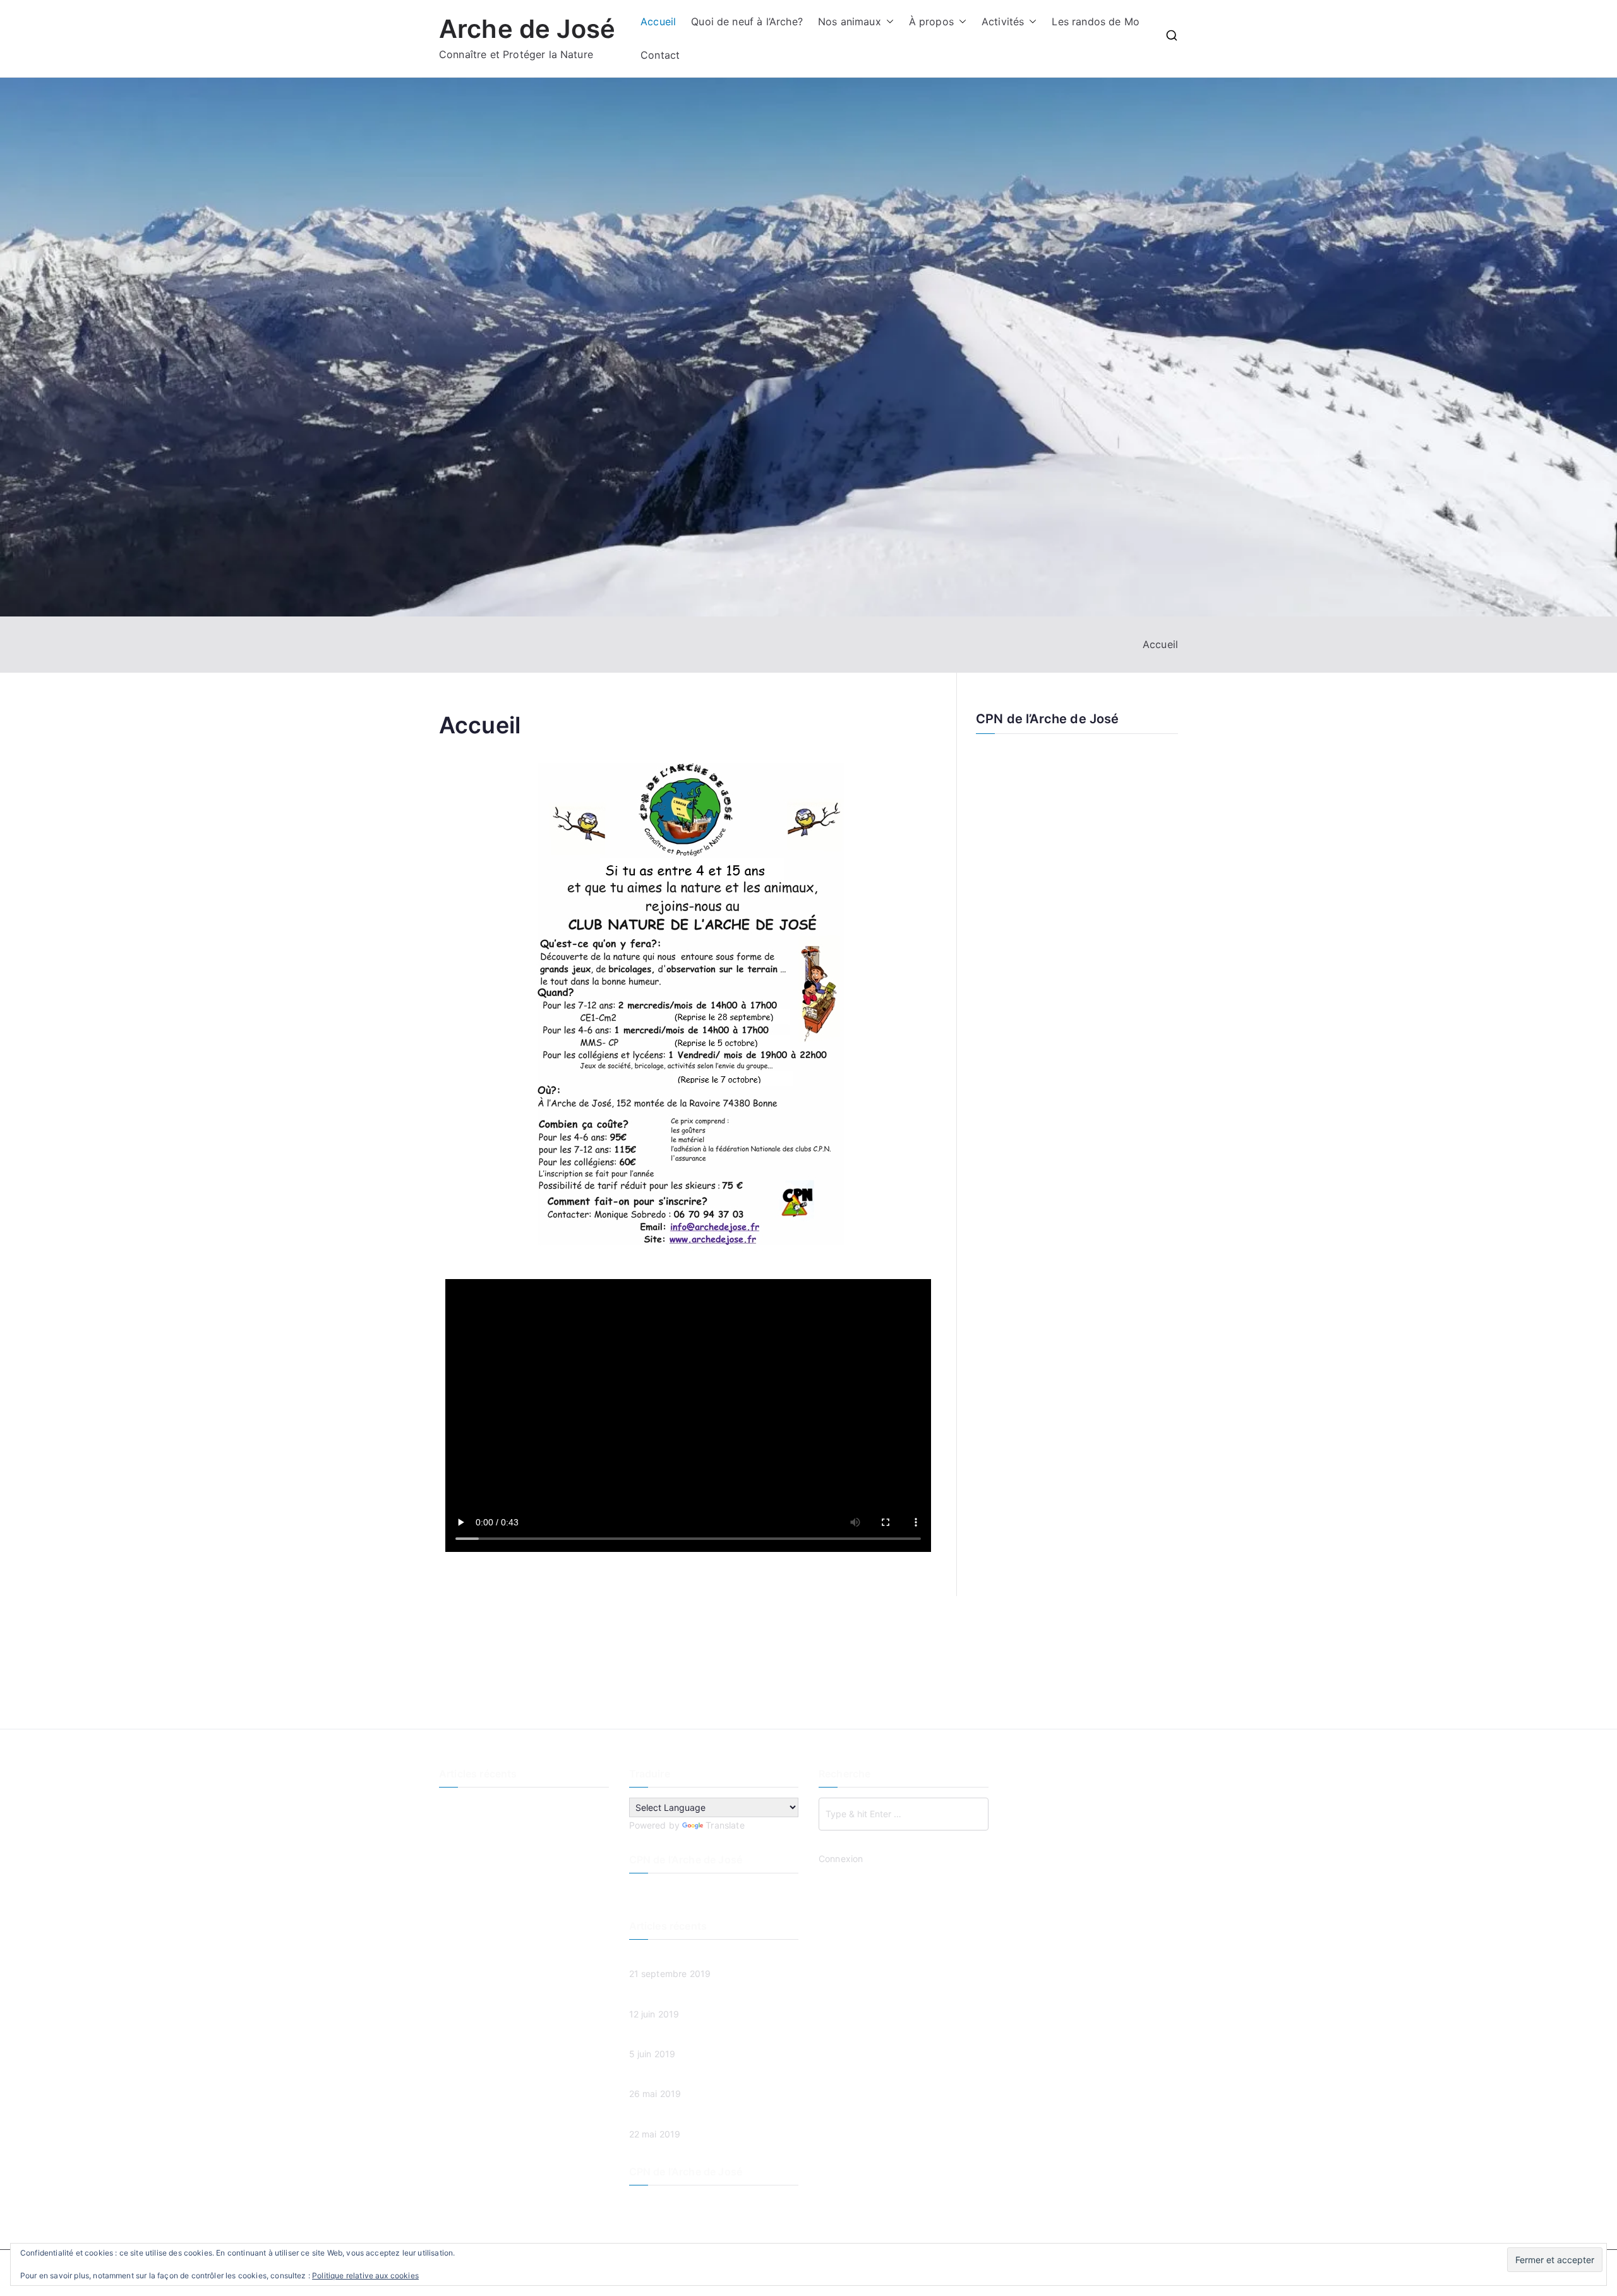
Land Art (457, 1847)
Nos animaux (850, 21)
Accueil (658, 21)
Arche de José (527, 29)
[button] (887, 22)
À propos (931, 21)
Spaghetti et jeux (475, 1869)
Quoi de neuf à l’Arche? (747, 21)
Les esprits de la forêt (485, 1826)
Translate (725, 1825)
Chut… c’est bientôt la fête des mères (518, 1890)
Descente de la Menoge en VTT (505, 1806)
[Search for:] (904, 1814)
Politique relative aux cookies (365, 2275)
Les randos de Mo (1096, 21)
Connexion (841, 1859)
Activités (1003, 21)
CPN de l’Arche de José (1048, 719)
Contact (660, 55)
